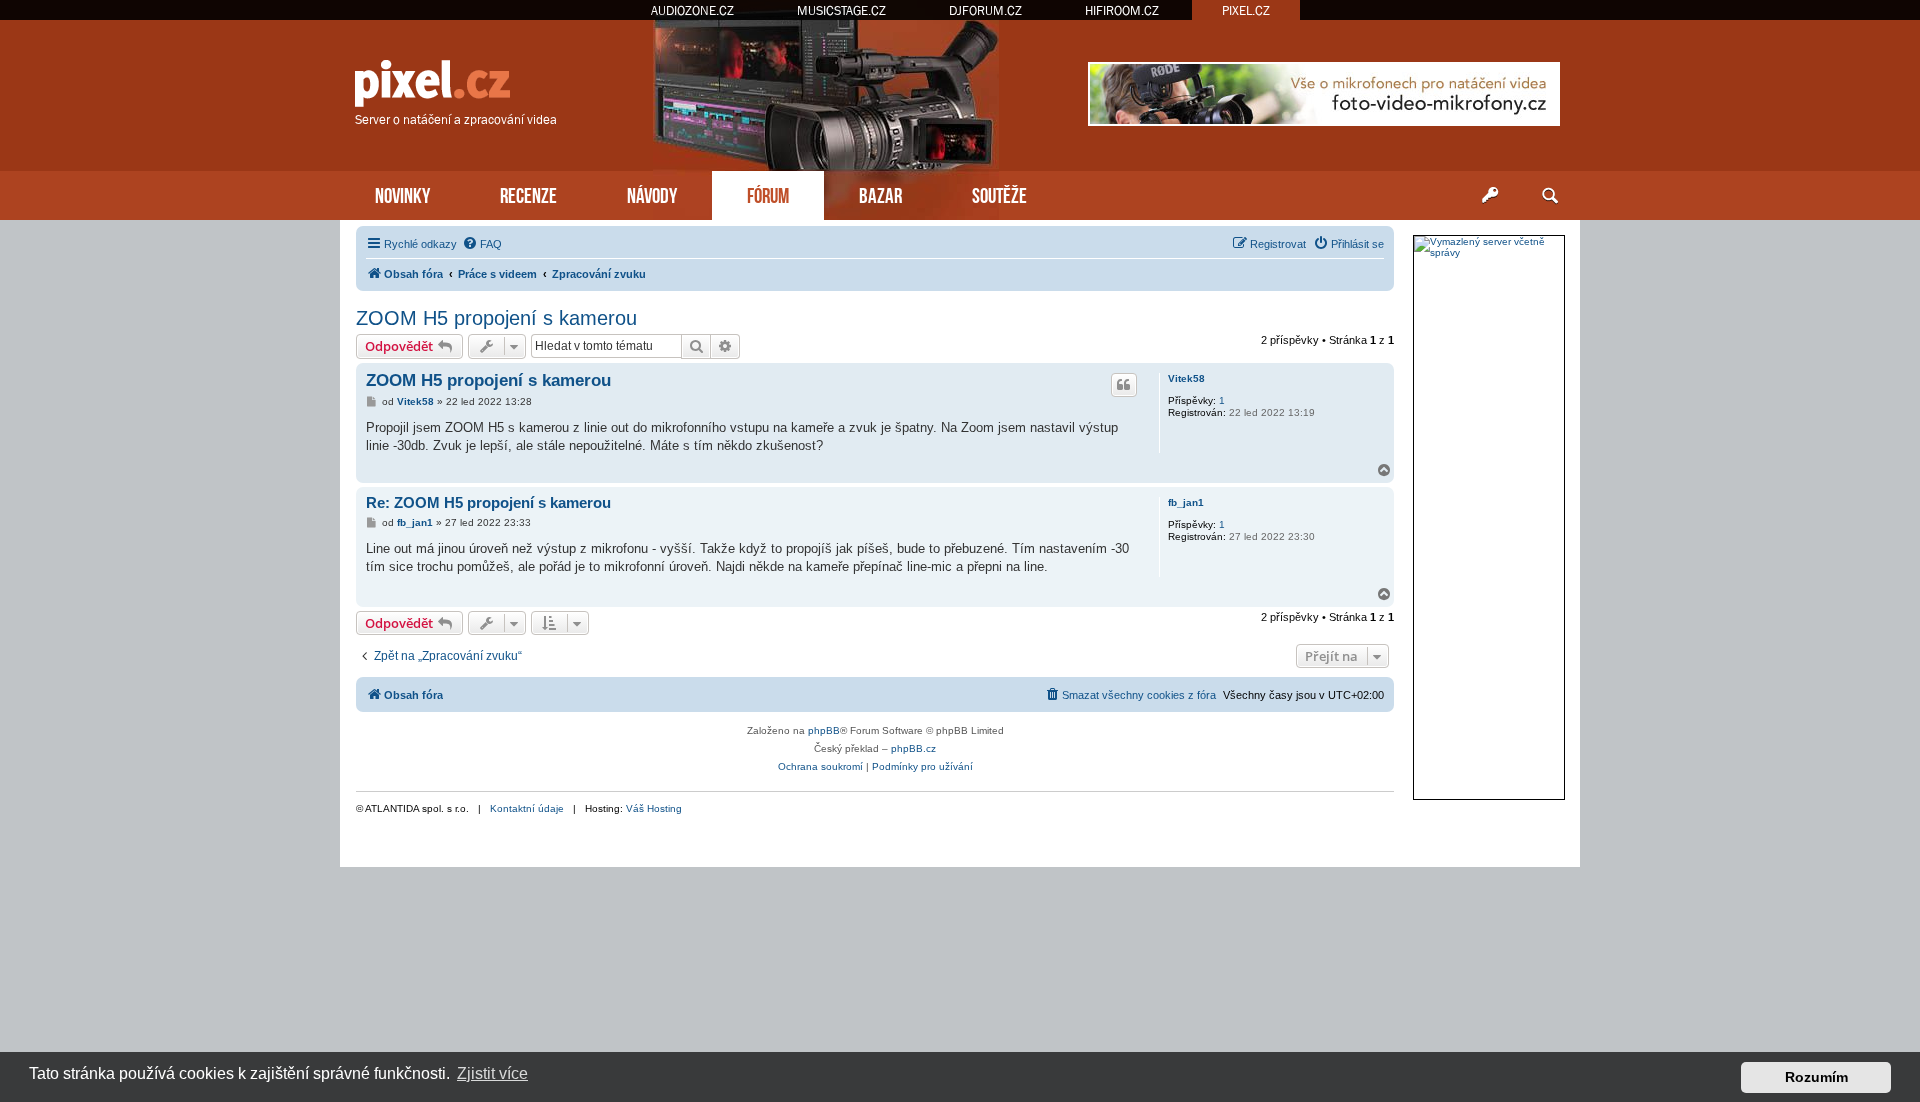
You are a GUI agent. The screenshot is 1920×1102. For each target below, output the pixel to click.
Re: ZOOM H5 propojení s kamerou (488, 502)
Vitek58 (1186, 378)
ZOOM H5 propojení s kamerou (496, 318)
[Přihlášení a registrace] (1490, 196)
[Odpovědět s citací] (1124, 385)
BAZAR (880, 193)
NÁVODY (652, 193)
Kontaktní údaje (527, 808)
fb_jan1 (1186, 502)
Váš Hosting (654, 808)
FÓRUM (768, 193)
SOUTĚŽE (999, 193)
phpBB (824, 730)
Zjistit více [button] (492, 1073)
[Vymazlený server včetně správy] (1489, 247)
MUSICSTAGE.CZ (841, 10)
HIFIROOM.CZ (1122, 10)
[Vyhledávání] (1550, 196)
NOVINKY (402, 193)
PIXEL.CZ (1246, 10)
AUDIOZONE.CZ (692, 10)
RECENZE (528, 193)
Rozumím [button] (1816, 1077)
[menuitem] (482, 244)
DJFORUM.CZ (985, 10)
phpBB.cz (913, 748)
